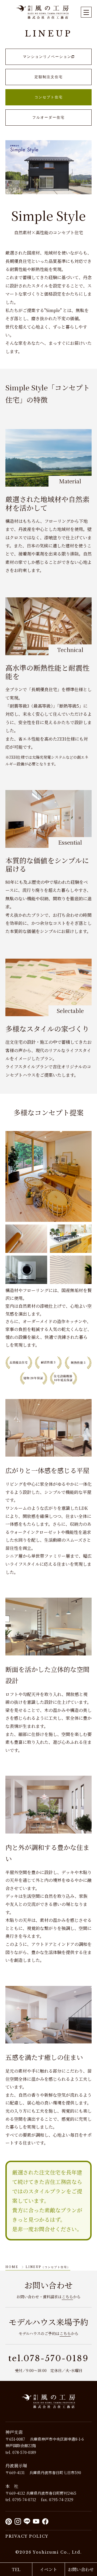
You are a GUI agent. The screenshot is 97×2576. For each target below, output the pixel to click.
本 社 (12, 2486)
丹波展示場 (16, 2466)
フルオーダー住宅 (48, 117)
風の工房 (48, 2401)
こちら (67, 2297)
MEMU (86, 12)
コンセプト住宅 (49, 97)
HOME (12, 2267)
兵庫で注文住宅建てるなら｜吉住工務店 (43, 12)
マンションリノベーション (47, 57)
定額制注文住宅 (49, 77)
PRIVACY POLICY (27, 2536)
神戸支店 (14, 2432)
